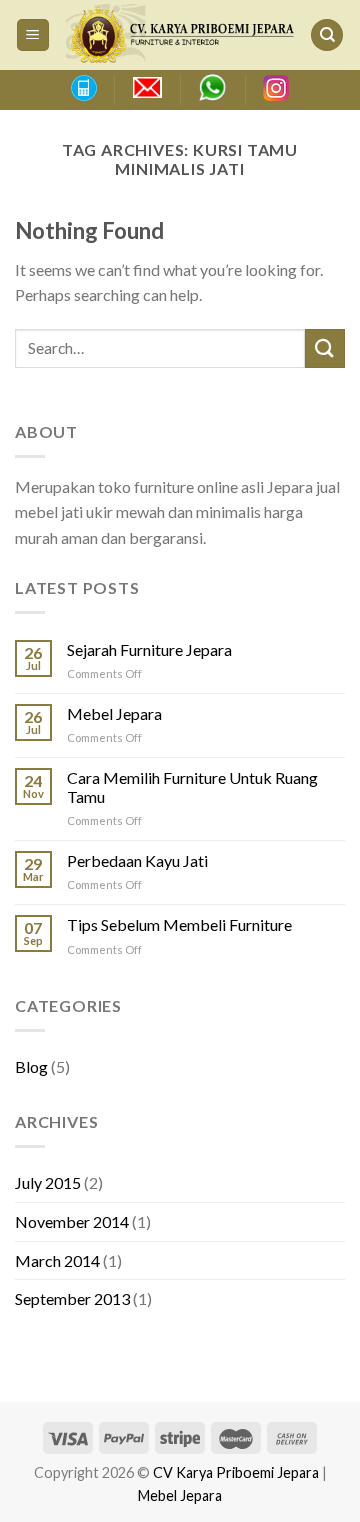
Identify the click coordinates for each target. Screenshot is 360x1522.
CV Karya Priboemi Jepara (236, 1472)
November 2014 (72, 1221)
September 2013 (72, 1298)
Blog (31, 1066)
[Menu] (33, 35)
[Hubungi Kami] (83, 88)
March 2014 (57, 1260)
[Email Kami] (147, 88)
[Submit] (325, 348)
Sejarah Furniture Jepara (149, 649)
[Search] (327, 35)
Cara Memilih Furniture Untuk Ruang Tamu (192, 787)
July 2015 (48, 1182)
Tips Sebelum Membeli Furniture (179, 924)
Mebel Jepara (114, 713)
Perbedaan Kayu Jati (137, 860)
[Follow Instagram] (276, 88)
